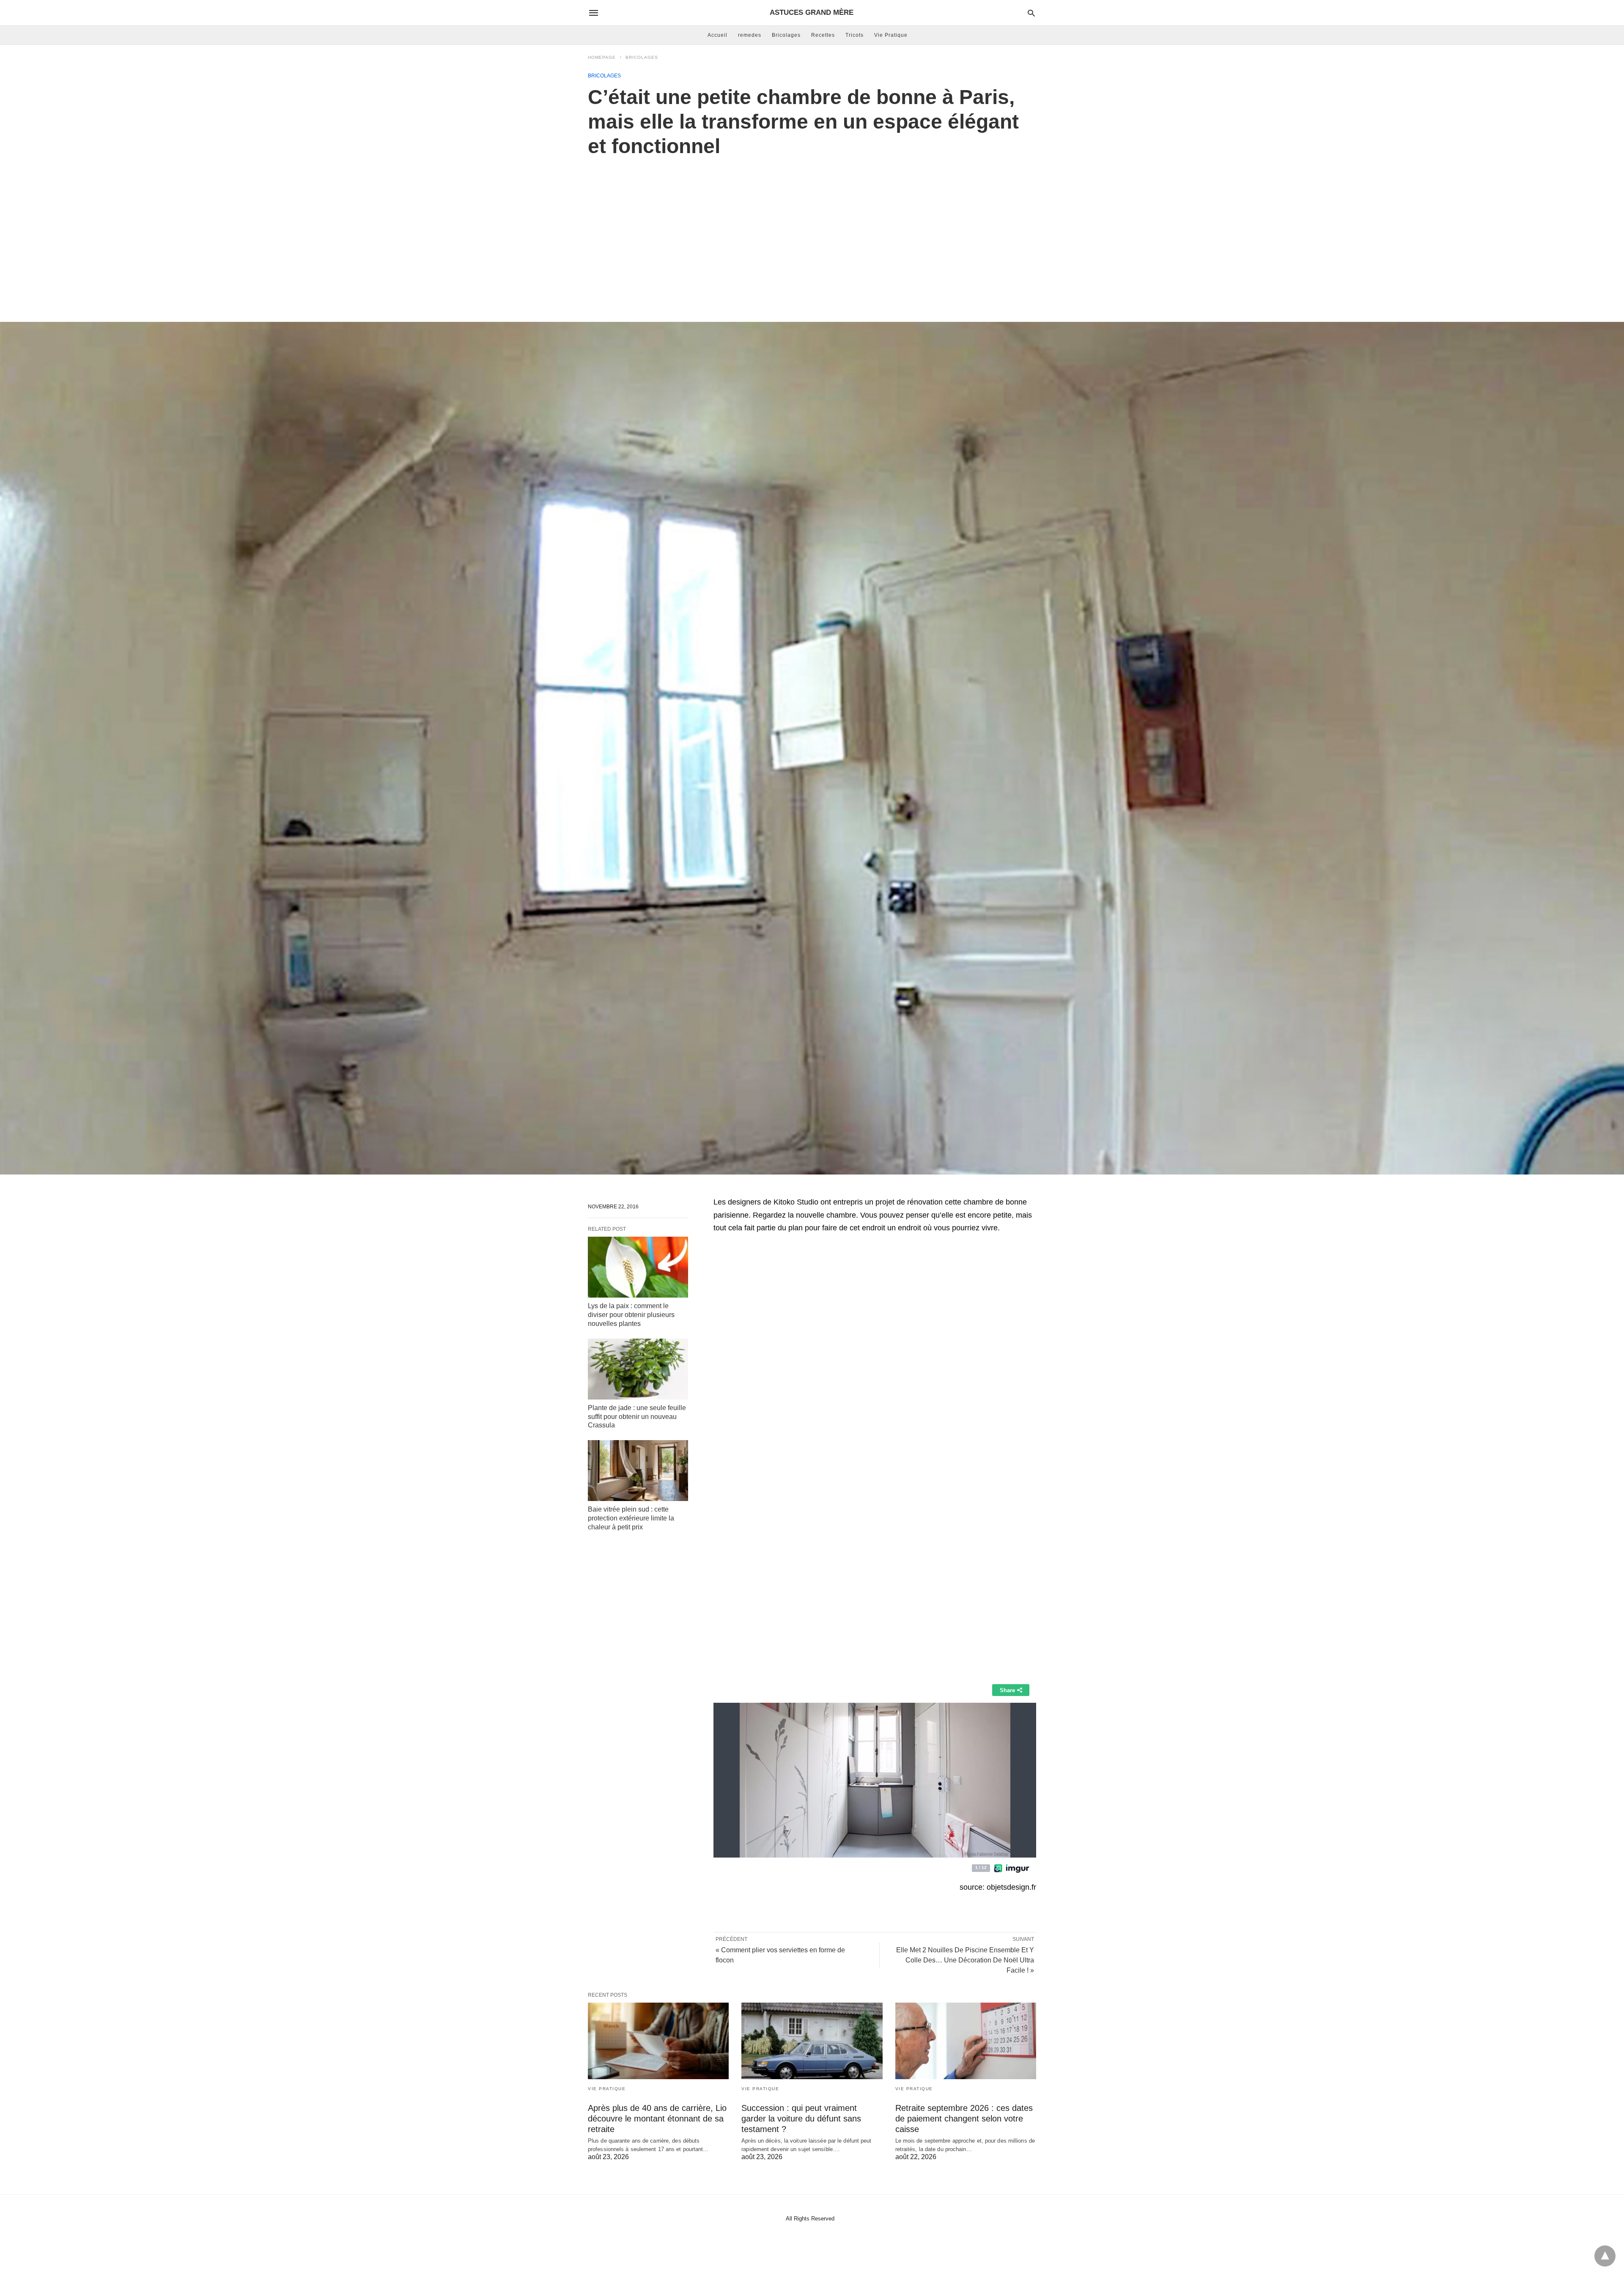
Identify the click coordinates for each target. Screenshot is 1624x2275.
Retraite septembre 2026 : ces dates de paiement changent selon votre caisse (964, 2119)
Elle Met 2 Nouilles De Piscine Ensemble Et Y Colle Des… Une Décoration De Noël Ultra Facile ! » (965, 1960)
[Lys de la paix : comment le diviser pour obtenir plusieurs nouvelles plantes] (638, 1267)
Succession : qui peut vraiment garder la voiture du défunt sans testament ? (801, 2119)
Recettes (823, 35)
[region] (812, 231)
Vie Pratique (891, 35)
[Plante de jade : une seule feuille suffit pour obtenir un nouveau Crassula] (638, 1369)
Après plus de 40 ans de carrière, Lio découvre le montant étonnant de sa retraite (657, 2119)
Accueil (717, 35)
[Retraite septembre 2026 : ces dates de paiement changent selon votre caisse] (966, 2041)
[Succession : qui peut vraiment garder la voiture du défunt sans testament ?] (812, 2041)
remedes (750, 35)
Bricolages (786, 35)
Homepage (602, 57)
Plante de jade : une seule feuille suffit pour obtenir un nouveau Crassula (637, 1417)
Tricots (855, 35)
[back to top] (1605, 2256)
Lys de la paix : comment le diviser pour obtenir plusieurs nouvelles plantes (631, 1315)
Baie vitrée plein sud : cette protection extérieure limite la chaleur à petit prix (631, 1518)
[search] (1031, 13)
